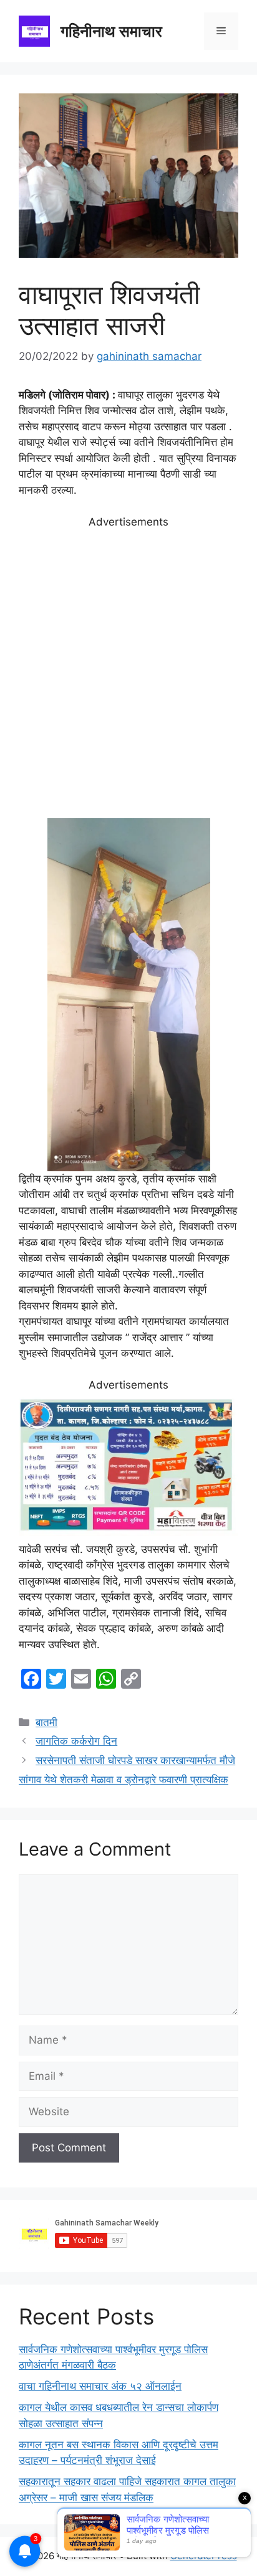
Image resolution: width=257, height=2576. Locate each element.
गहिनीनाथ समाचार (111, 31)
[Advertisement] (128, 674)
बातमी (46, 1722)
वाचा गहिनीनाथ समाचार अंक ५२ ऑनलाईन (100, 2386)
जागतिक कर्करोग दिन (76, 1741)
